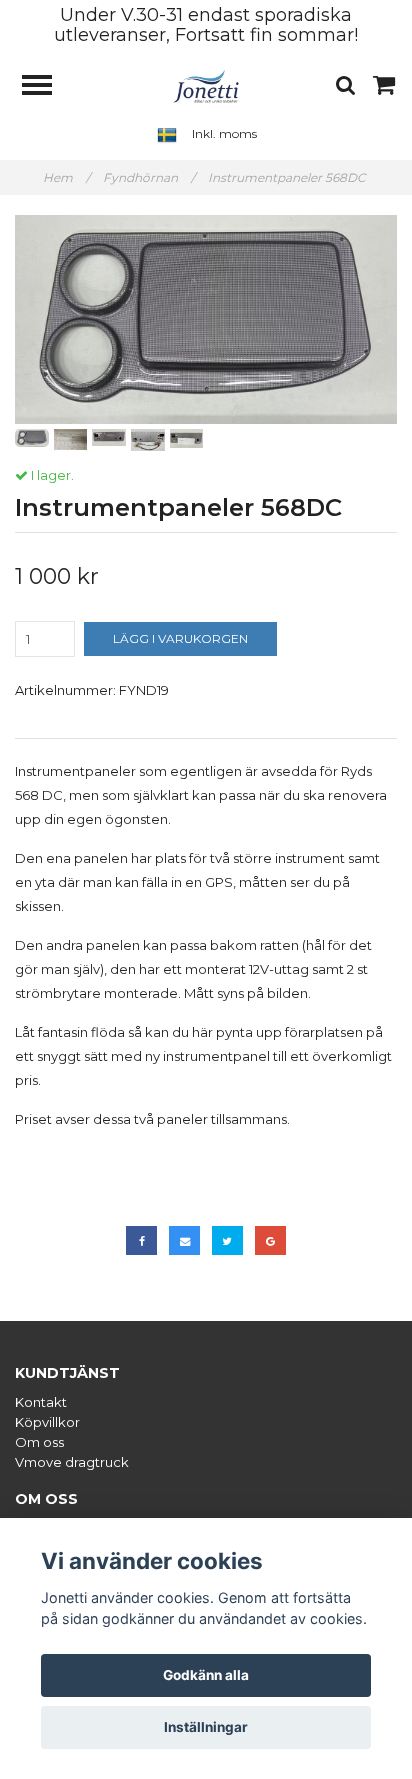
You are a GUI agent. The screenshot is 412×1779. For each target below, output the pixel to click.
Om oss (39, 1442)
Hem (66, 177)
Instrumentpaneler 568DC (288, 177)
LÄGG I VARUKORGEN (180, 638)
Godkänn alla (206, 1675)
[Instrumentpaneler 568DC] (206, 319)
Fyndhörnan (149, 177)
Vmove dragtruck (72, 1462)
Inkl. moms (224, 133)
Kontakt (41, 1402)
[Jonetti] (206, 85)
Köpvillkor (47, 1422)
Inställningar (206, 1727)
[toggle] (47, 87)
